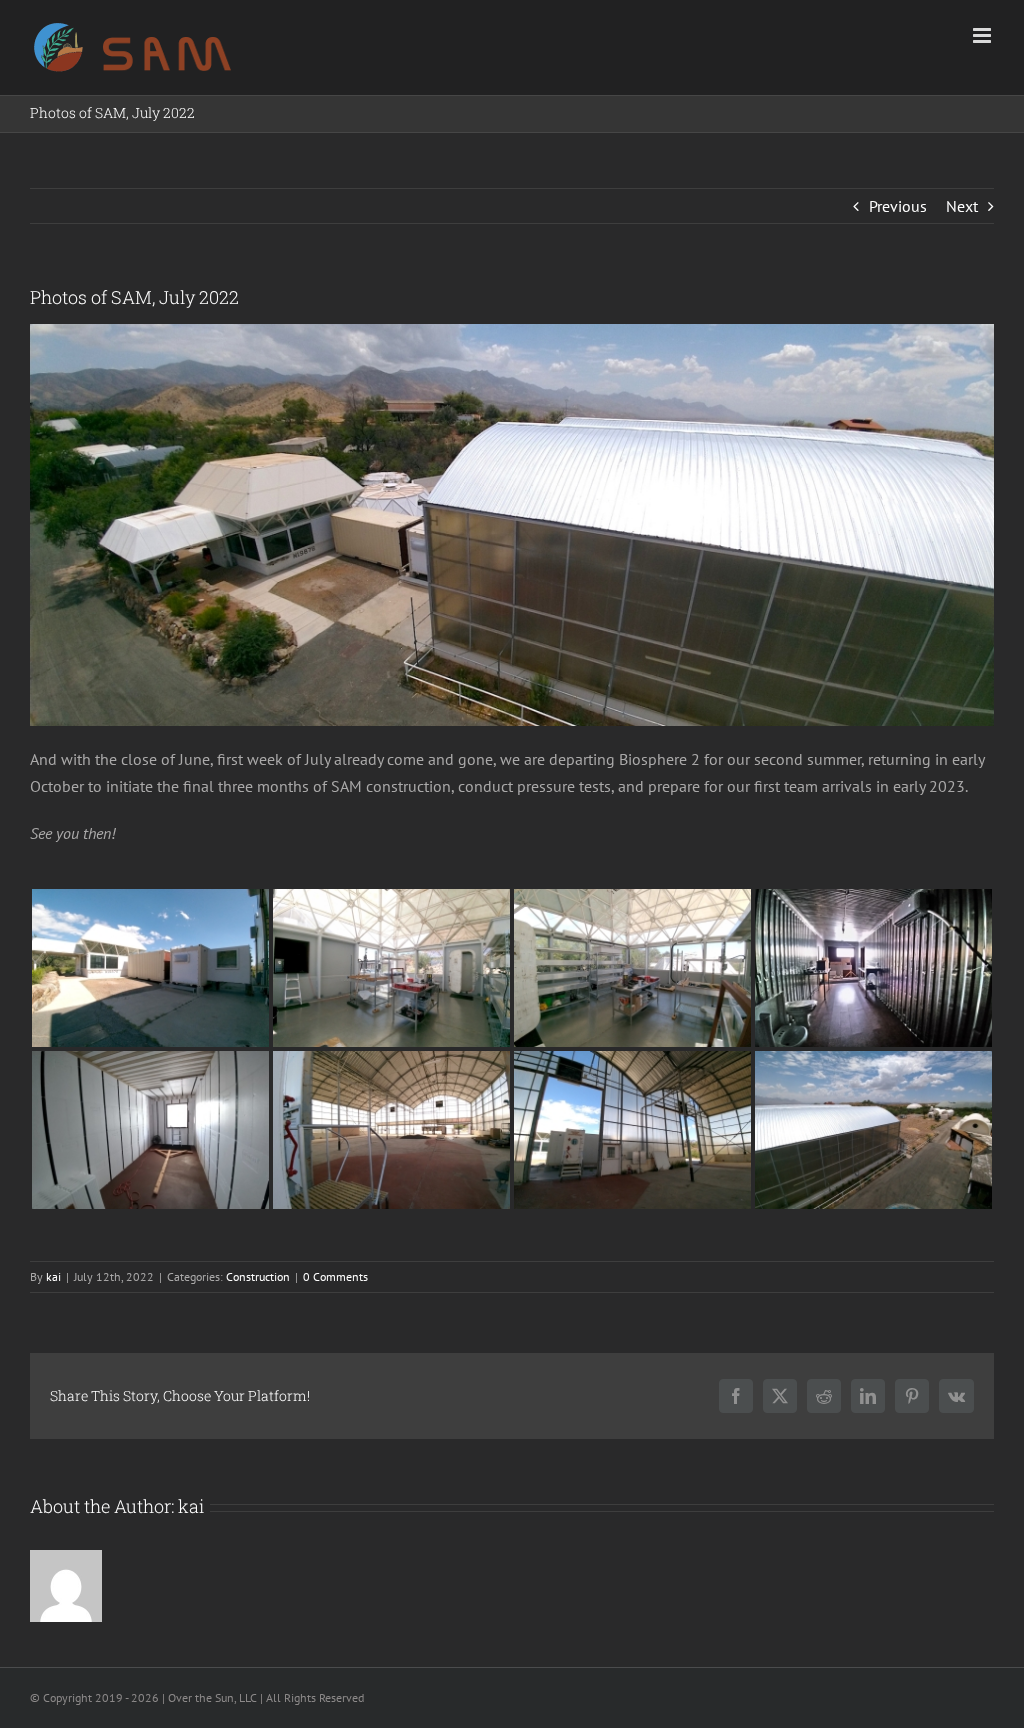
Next (962, 206)
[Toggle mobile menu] (983, 35)
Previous (898, 206)
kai (53, 1276)
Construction (258, 1276)
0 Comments (335, 1276)
